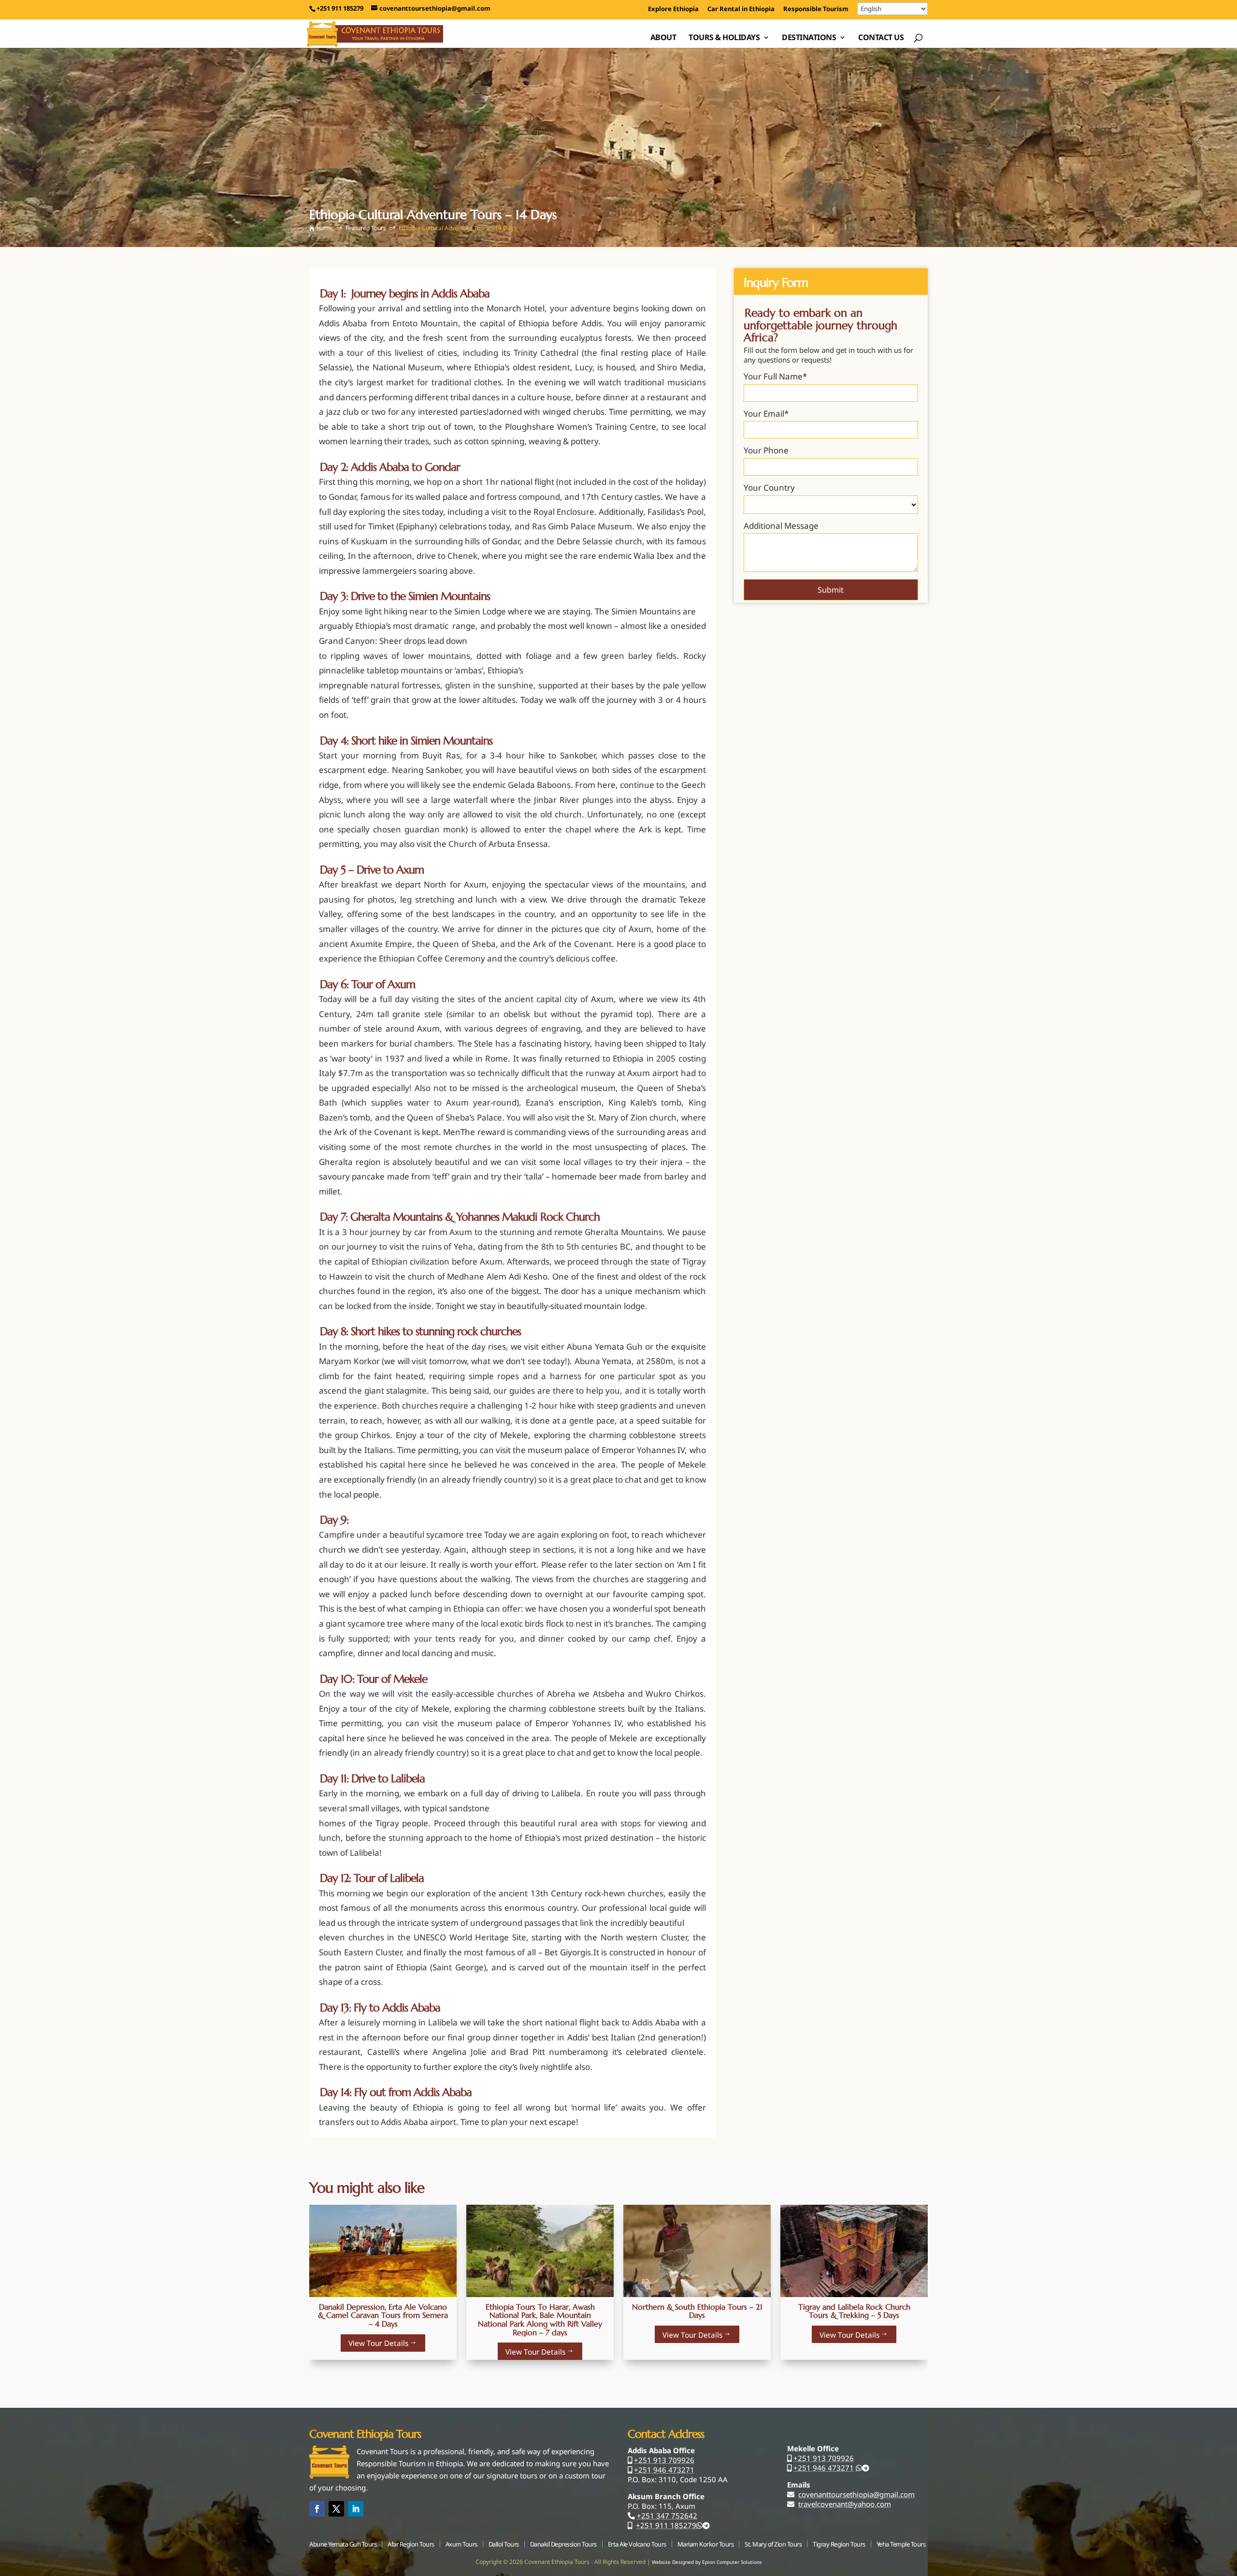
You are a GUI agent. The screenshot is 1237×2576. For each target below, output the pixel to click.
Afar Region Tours (411, 2544)
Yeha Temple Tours (901, 2544)
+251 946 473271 (664, 2470)
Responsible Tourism (816, 9)
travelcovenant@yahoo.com (845, 2504)
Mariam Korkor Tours (706, 2544)
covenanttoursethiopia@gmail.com (856, 2494)
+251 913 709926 (664, 2460)
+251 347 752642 (667, 2516)
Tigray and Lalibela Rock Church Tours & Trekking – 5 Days (854, 2311)
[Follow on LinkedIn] (356, 2509)
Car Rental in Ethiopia (741, 9)
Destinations (809, 38)
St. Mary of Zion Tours (773, 2544)
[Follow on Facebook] (317, 2509)
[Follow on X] (336, 2509)
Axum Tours (461, 2544)
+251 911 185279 (666, 2525)
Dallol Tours (504, 2544)
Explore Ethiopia (673, 9)
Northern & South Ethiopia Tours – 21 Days (697, 2311)
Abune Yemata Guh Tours (343, 2544)
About (663, 38)
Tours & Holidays (724, 38)
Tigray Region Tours (839, 2544)
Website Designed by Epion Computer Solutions (707, 2562)
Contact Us (881, 38)
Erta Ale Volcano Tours (637, 2544)
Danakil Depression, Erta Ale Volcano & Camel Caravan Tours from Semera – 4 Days (383, 2315)
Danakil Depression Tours (563, 2544)
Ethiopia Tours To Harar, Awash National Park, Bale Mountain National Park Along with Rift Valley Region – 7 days (540, 2320)
